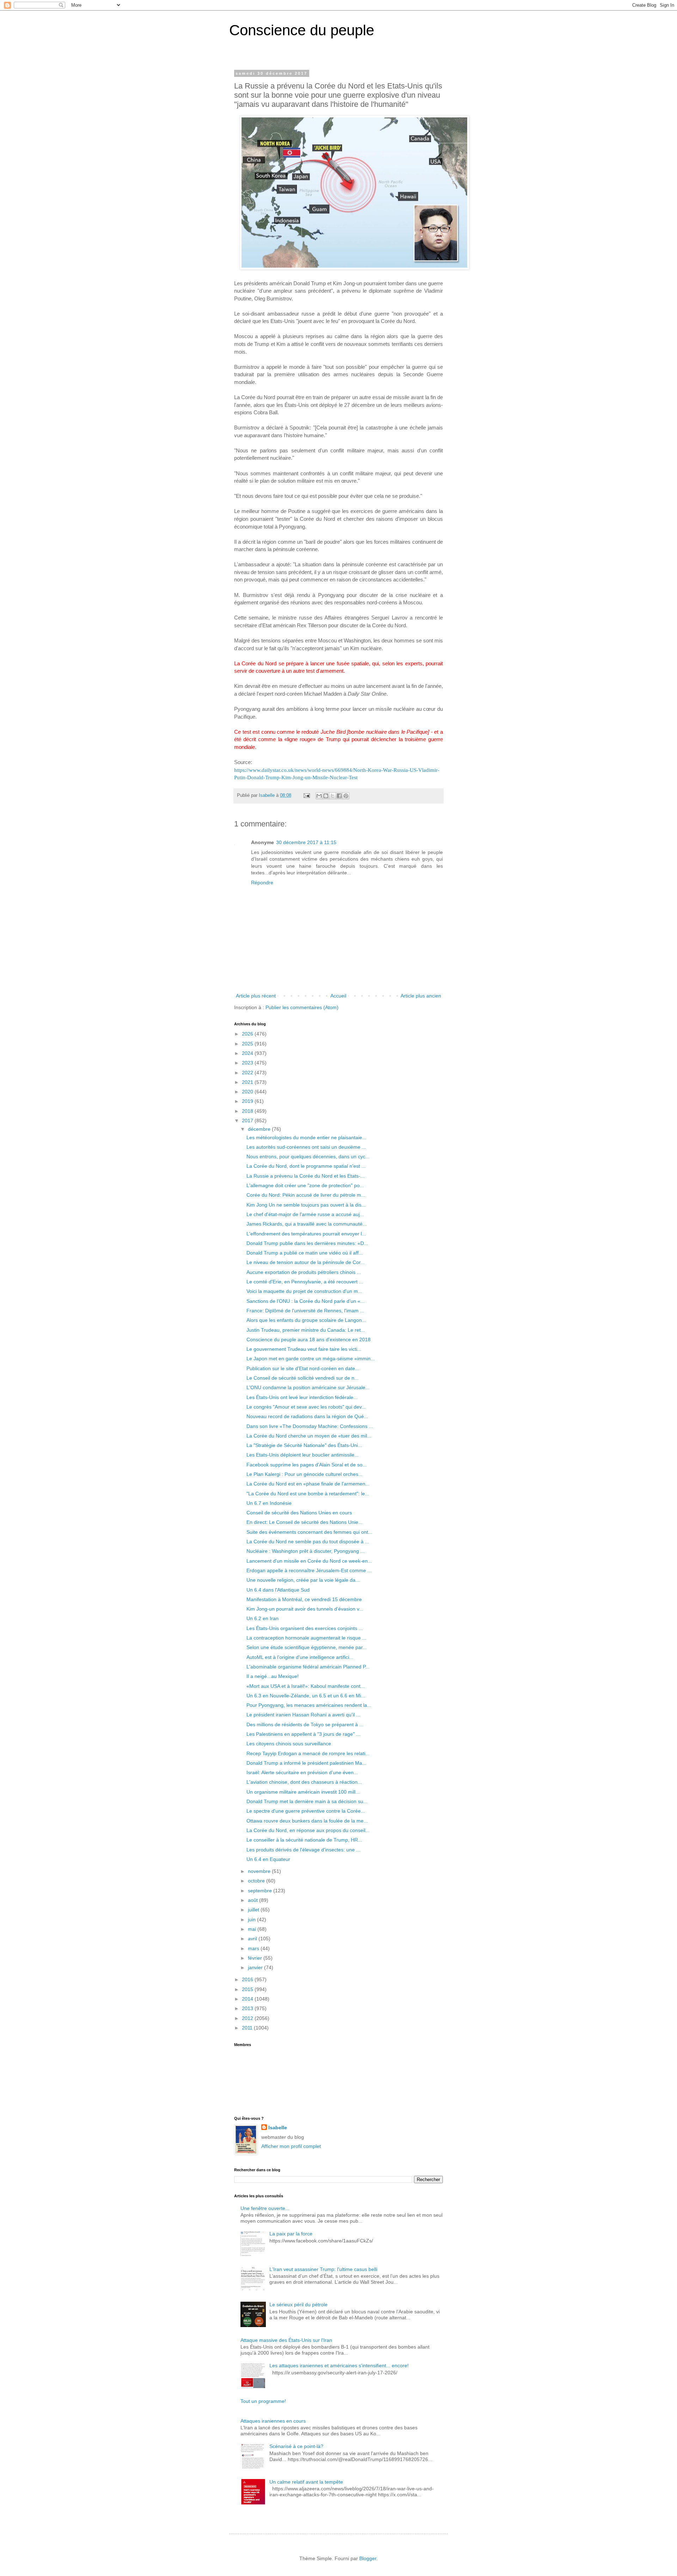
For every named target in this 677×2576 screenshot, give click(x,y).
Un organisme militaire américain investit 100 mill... (303, 1792)
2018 (248, 1111)
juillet (254, 1910)
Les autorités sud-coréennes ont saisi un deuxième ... (306, 1147)
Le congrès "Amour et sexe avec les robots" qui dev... (306, 1407)
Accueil (338, 996)
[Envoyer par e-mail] (319, 796)
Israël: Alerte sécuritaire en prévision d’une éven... (302, 1772)
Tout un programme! (263, 2401)
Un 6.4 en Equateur (268, 1859)
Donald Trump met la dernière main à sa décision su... (307, 1801)
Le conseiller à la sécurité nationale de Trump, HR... (304, 1840)
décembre (260, 1129)
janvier (256, 1967)
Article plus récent (256, 996)
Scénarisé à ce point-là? (296, 2446)
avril (253, 1939)
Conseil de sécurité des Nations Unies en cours (299, 1513)
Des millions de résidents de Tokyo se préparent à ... (305, 1725)
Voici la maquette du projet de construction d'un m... (304, 1291)
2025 (248, 1044)
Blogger (368, 2558)
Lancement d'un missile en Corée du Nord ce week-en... (309, 1561)
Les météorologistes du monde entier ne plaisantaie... (306, 1137)
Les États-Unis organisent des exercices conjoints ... (305, 1628)
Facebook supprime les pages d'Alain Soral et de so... (307, 1465)
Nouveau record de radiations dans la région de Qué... (307, 1416)
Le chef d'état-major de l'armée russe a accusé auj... (305, 1214)
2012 (248, 2018)
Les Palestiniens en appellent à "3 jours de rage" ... (303, 1734)
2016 (248, 1979)
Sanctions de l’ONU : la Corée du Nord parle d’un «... (306, 1301)
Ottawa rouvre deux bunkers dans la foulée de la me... (307, 1821)
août (254, 1900)
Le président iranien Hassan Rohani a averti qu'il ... (303, 1715)
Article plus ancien (421, 996)
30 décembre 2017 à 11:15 (306, 842)
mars (254, 1948)
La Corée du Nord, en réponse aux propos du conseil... (308, 1830)
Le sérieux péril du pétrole (298, 2305)
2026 (248, 1034)
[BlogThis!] (326, 796)
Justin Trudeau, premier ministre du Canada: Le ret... (306, 1330)
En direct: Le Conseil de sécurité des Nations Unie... (304, 1522)
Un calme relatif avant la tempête (306, 2482)
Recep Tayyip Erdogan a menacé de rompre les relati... (308, 1753)
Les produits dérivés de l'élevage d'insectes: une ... (303, 1850)
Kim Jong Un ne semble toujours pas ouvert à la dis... (306, 1205)
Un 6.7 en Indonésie (269, 1503)
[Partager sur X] (333, 796)
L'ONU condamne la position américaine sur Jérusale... (308, 1387)
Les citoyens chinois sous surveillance (289, 1744)
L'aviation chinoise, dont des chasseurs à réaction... (304, 1782)
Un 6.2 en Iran (263, 1618)
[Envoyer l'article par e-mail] (306, 795)
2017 (248, 1121)
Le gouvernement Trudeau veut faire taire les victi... (304, 1349)
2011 (248, 2028)
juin (252, 1919)
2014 (248, 1999)
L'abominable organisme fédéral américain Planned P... (308, 1667)
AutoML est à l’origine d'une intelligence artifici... (300, 1657)
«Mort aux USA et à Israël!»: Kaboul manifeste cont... (306, 1686)
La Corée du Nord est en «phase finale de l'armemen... (308, 1484)
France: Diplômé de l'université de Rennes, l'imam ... (305, 1311)
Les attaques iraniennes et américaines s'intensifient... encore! (339, 2366)
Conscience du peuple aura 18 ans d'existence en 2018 (309, 1339)
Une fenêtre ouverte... (265, 2208)
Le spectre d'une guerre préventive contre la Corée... (306, 1811)
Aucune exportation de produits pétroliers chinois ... (304, 1272)
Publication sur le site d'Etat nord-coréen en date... (303, 1368)
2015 (248, 1989)
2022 (248, 1073)
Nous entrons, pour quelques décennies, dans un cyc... (308, 1156)
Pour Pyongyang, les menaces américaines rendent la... (309, 1705)
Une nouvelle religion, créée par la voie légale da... (303, 1580)
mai (253, 1929)
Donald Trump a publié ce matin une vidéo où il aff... (305, 1253)
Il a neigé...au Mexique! (273, 1676)
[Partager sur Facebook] (339, 796)
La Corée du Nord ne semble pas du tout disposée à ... (308, 1542)
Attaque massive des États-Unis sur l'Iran (286, 2340)
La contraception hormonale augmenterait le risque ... (306, 1638)
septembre (261, 1891)
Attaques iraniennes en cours (273, 2421)
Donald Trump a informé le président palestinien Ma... (306, 1763)
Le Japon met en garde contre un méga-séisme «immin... (311, 1359)
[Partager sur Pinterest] (346, 796)
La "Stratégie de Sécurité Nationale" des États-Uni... (304, 1445)
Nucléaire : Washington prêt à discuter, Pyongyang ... (306, 1551)
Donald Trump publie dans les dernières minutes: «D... (307, 1243)
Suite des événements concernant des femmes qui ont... (309, 1532)
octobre (257, 1881)
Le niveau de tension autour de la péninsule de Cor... (306, 1262)
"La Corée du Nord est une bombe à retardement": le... (308, 1494)
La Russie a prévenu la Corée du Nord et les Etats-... (306, 1176)
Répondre (262, 883)
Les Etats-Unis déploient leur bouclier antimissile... (303, 1455)
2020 (248, 1092)
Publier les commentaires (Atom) (302, 1007)
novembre (260, 1871)
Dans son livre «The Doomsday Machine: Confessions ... (310, 1426)
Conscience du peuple (302, 30)
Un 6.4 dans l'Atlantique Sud (278, 1590)
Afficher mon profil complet (291, 2146)
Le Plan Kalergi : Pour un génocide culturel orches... (304, 1474)
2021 (248, 1082)
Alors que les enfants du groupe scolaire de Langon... (306, 1320)
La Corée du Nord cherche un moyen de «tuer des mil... (309, 1436)
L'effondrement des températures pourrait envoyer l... (306, 1234)
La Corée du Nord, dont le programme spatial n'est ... (306, 1166)
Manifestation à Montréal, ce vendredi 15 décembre (304, 1599)
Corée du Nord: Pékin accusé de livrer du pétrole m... (306, 1195)
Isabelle (278, 2128)
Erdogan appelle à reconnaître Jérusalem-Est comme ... (309, 1570)
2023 (248, 1063)
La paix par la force (291, 2234)
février (256, 1958)
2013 (248, 2008)
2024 (248, 1053)
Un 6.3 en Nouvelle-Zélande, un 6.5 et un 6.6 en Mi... (306, 1696)
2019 (248, 1101)
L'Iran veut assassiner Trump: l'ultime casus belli (323, 2269)
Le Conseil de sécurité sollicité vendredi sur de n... (303, 1378)
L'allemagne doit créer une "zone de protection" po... (305, 1185)
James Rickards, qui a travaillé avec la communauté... (307, 1224)
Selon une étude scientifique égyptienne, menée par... (307, 1647)
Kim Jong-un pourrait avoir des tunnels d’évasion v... (305, 1609)
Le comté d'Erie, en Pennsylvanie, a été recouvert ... (305, 1282)
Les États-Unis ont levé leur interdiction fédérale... (302, 1397)
